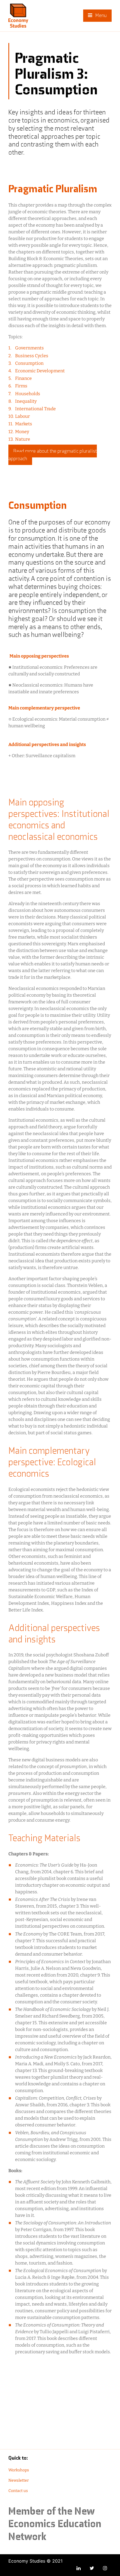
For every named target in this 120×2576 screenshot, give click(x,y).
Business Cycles (32, 356)
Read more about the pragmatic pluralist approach (53, 455)
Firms (21, 386)
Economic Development (40, 371)
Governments (29, 348)
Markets (24, 424)
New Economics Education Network (55, 2524)
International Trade (35, 409)
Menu (100, 15)
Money (22, 432)
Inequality (26, 401)
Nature (23, 439)
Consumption (29, 363)
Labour (22, 416)
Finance (23, 378)
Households (28, 394)
